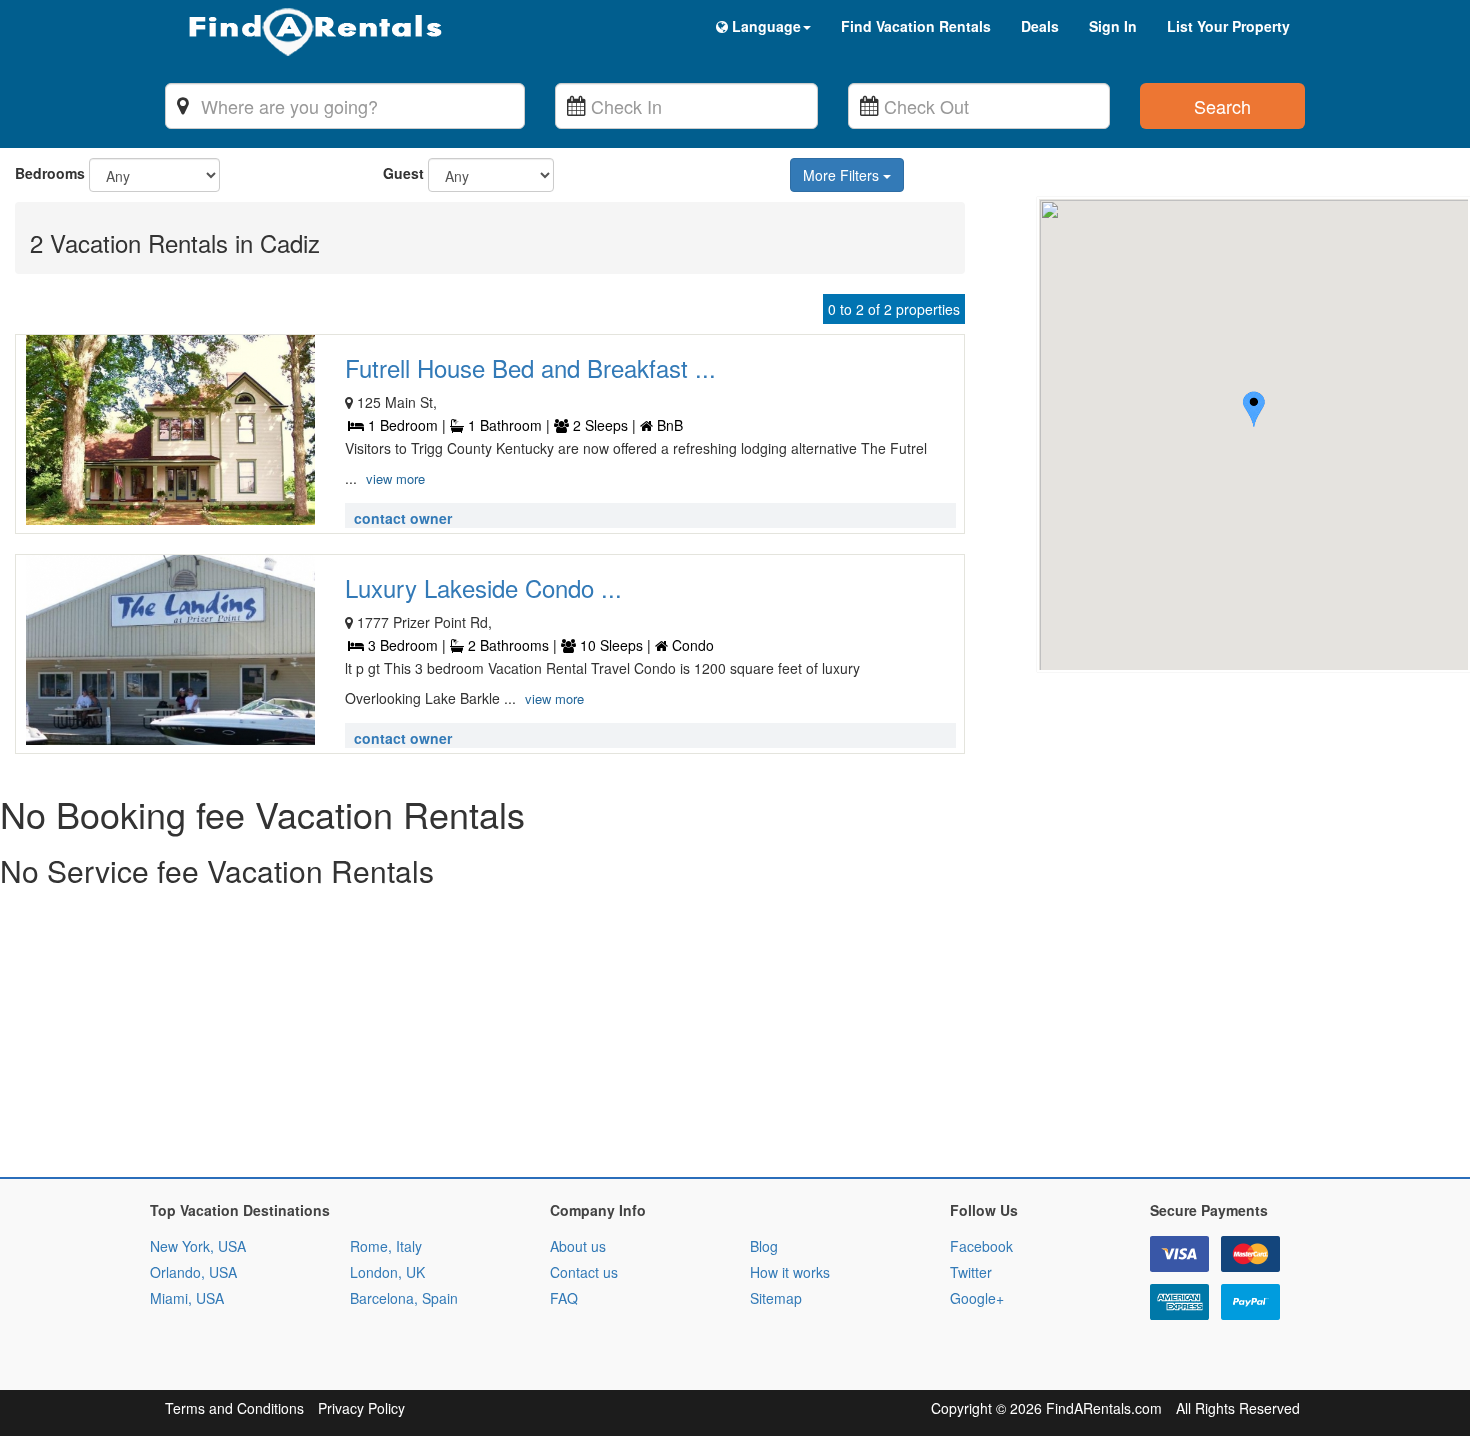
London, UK (387, 1272)
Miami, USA (187, 1298)
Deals (1040, 26)
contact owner (403, 518)
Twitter (971, 1272)
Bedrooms (50, 173)
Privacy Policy (361, 1408)
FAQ (564, 1298)
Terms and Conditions (234, 1408)
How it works (790, 1272)
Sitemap (776, 1298)
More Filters (843, 175)
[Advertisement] (600, 1037)
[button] (1254, 411)
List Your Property (1228, 26)
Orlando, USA (193, 1272)
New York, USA (198, 1246)
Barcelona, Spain (404, 1298)
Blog (764, 1246)
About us (578, 1246)
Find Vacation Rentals (916, 26)
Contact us (584, 1272)
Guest (403, 173)
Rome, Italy (386, 1246)
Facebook (981, 1246)
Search (1222, 106)
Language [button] (764, 26)
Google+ (977, 1298)
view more (395, 478)
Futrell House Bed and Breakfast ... (530, 367)
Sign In (1113, 26)
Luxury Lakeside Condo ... (483, 587)
